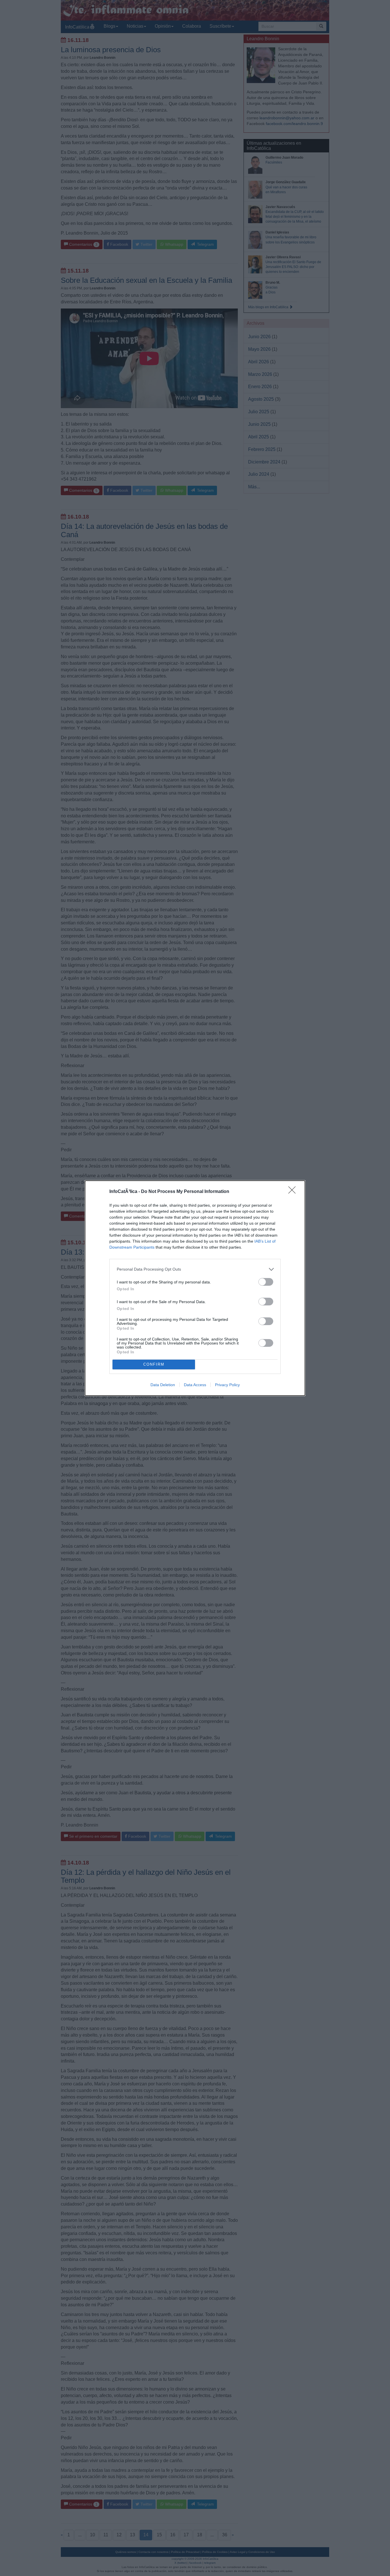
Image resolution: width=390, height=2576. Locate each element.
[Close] (294, 1192)
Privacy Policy (227, 1385)
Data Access (195, 1385)
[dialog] (195, 1288)
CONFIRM (154, 1364)
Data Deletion (163, 1385)
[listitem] (195, 1269)
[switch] (266, 1282)
